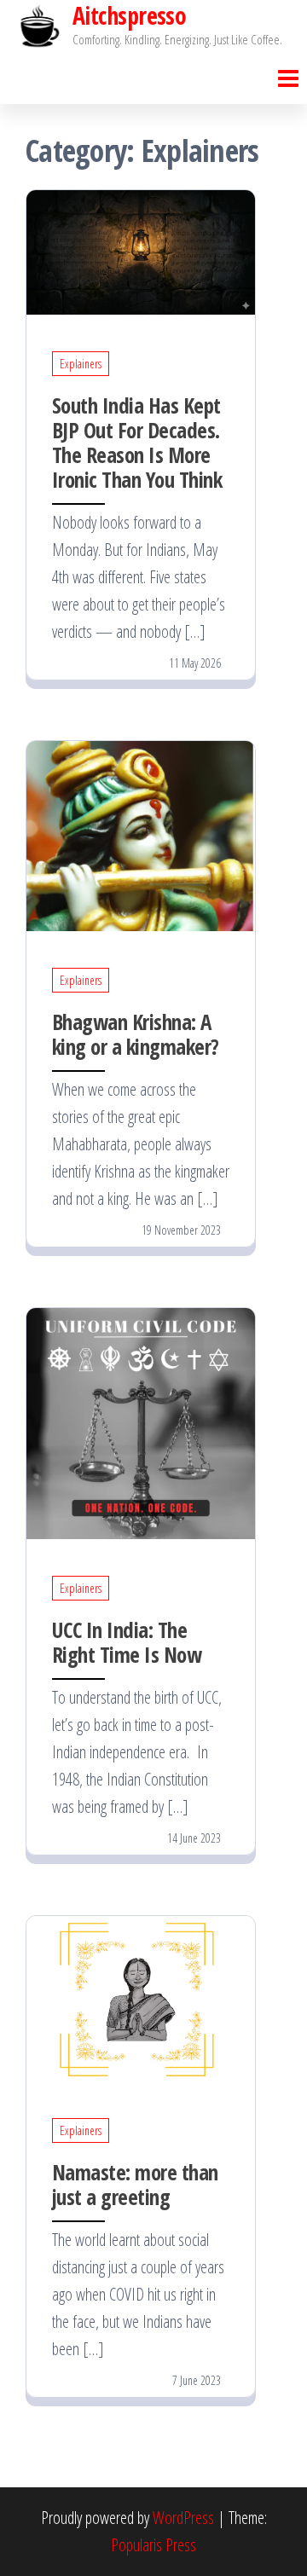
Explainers (81, 364)
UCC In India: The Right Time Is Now (127, 1642)
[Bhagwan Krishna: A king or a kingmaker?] (141, 834)
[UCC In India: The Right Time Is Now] (141, 1422)
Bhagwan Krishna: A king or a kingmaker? (136, 1034)
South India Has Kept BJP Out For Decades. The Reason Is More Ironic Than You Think (137, 442)
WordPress (183, 2518)
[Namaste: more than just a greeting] (141, 1997)
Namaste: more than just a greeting (135, 2184)
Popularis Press (153, 2545)
